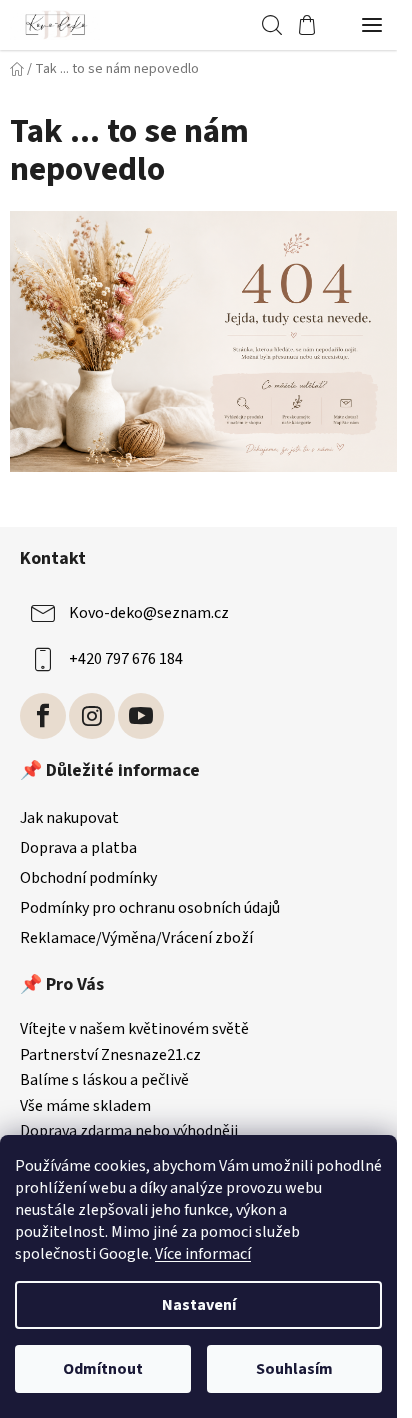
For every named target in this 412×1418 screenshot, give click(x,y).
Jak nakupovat (69, 818)
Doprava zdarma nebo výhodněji (129, 1132)
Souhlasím (294, 1369)
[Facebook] (43, 716)
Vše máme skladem (85, 1107)
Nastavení (199, 1305)
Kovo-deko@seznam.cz (149, 613)
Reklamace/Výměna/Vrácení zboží (136, 938)
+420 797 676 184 (126, 659)
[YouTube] (141, 716)
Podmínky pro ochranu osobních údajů (150, 908)
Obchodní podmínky (88, 878)
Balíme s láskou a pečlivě (104, 1081)
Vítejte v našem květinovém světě (134, 1030)
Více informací (203, 1254)
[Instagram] (92, 716)
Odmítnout (103, 1369)
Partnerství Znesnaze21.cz (110, 1056)
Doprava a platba (78, 848)
